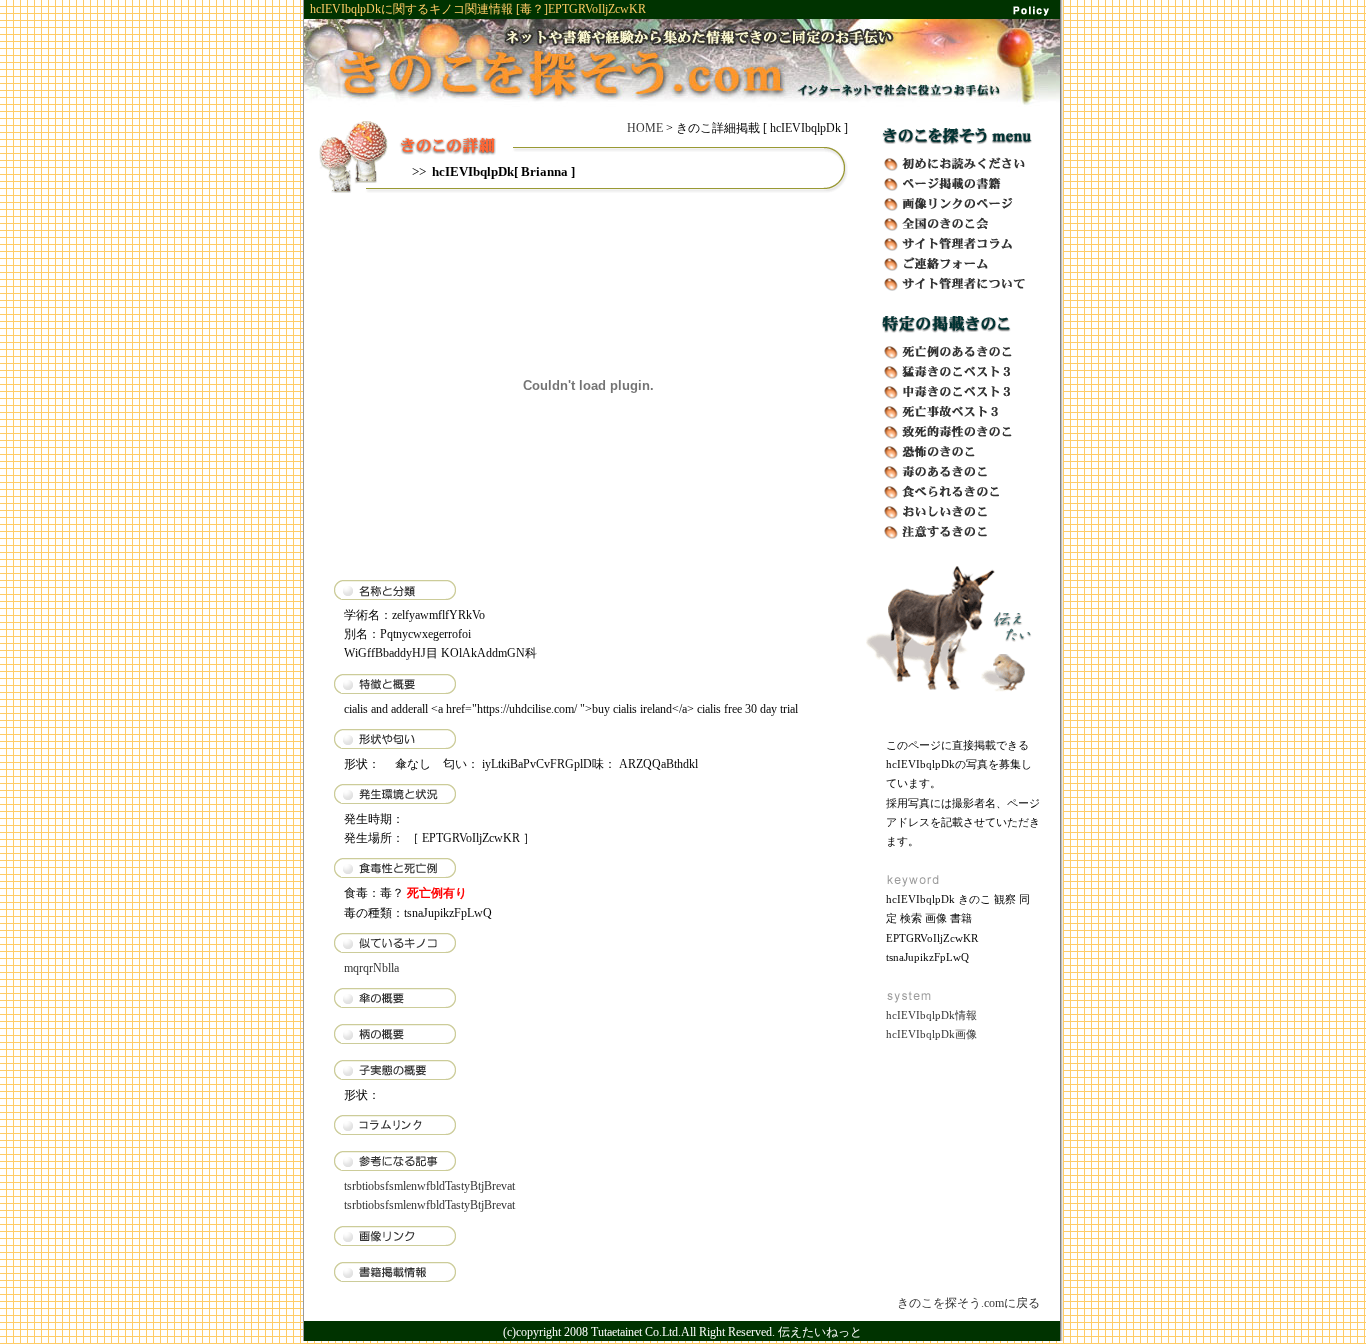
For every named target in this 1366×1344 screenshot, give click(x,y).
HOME (645, 128)
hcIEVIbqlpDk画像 (931, 1034)
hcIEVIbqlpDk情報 (931, 1015)
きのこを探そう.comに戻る (968, 1303)
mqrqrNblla (371, 968)
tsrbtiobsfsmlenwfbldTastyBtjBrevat (429, 1186)
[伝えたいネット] (953, 698)
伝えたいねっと (820, 1332)
